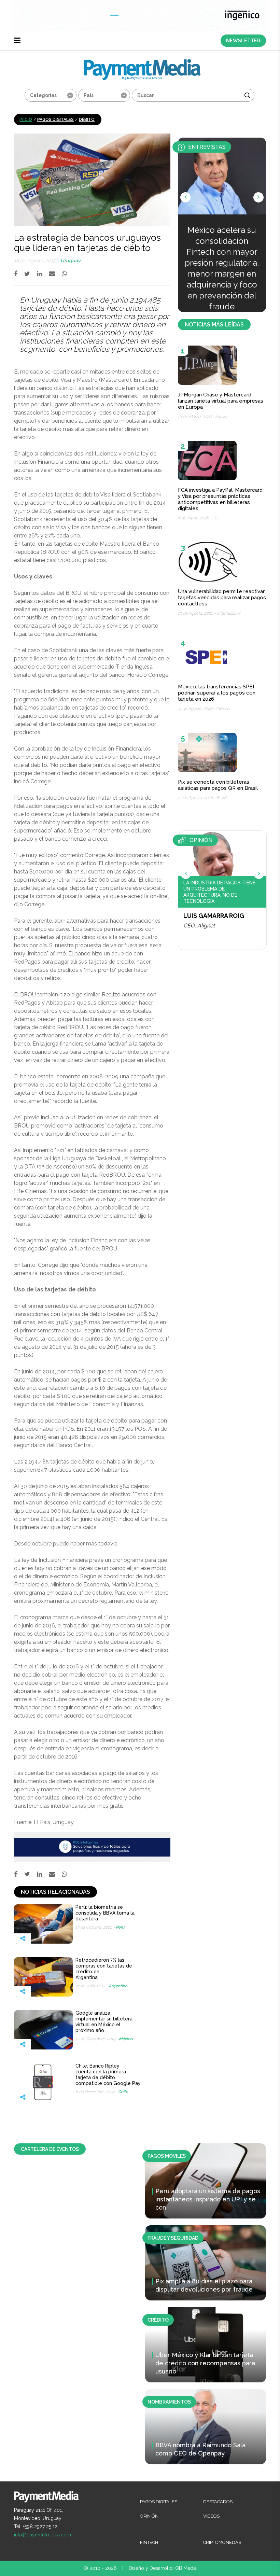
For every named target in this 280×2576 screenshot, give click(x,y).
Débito (87, 120)
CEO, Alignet (199, 926)
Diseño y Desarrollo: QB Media (163, 2568)
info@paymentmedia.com (43, 2535)
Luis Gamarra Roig (214, 916)
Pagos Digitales (55, 120)
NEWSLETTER (243, 41)
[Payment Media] (142, 62)
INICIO (26, 120)
